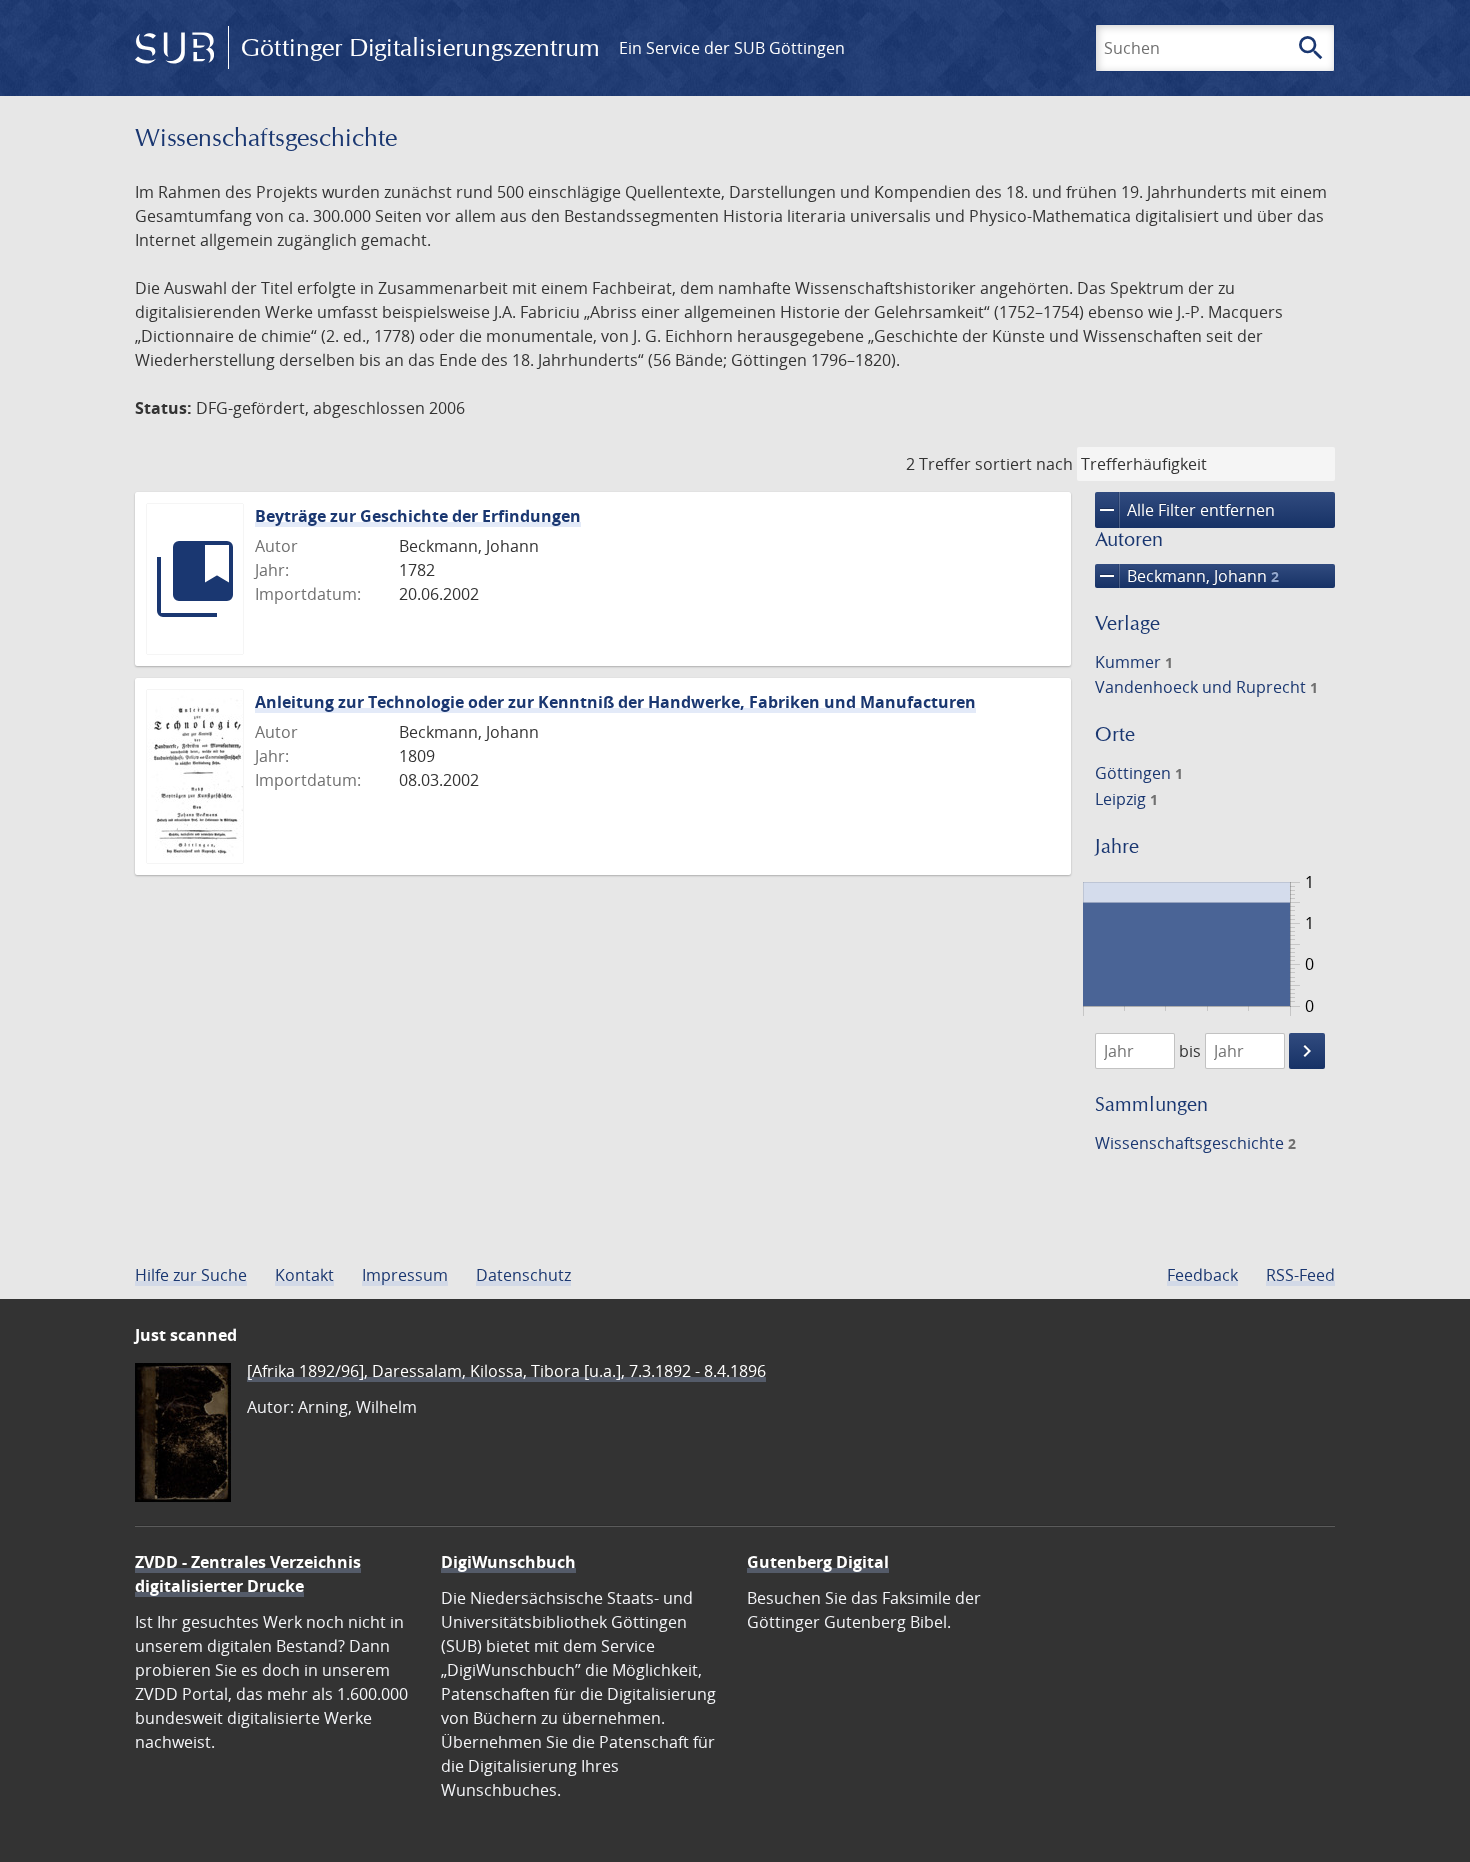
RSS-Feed (1300, 1275)
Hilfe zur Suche (191, 1275)
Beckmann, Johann (1187, 576)
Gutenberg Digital (818, 1562)
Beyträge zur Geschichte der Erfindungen (418, 516)
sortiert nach (1024, 464)
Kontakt (304, 1275)
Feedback (1202, 1275)
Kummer (1134, 662)
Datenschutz (523, 1275)
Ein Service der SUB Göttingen (732, 48)
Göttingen (1139, 773)
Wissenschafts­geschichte (1195, 1143)
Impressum (405, 1275)
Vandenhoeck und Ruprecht (1206, 687)
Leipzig (1126, 799)
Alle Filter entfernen (1185, 510)
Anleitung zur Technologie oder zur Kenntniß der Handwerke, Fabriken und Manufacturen (615, 702)
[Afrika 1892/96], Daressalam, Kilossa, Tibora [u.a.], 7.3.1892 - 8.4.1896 (506, 1371)
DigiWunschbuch (508, 1562)
